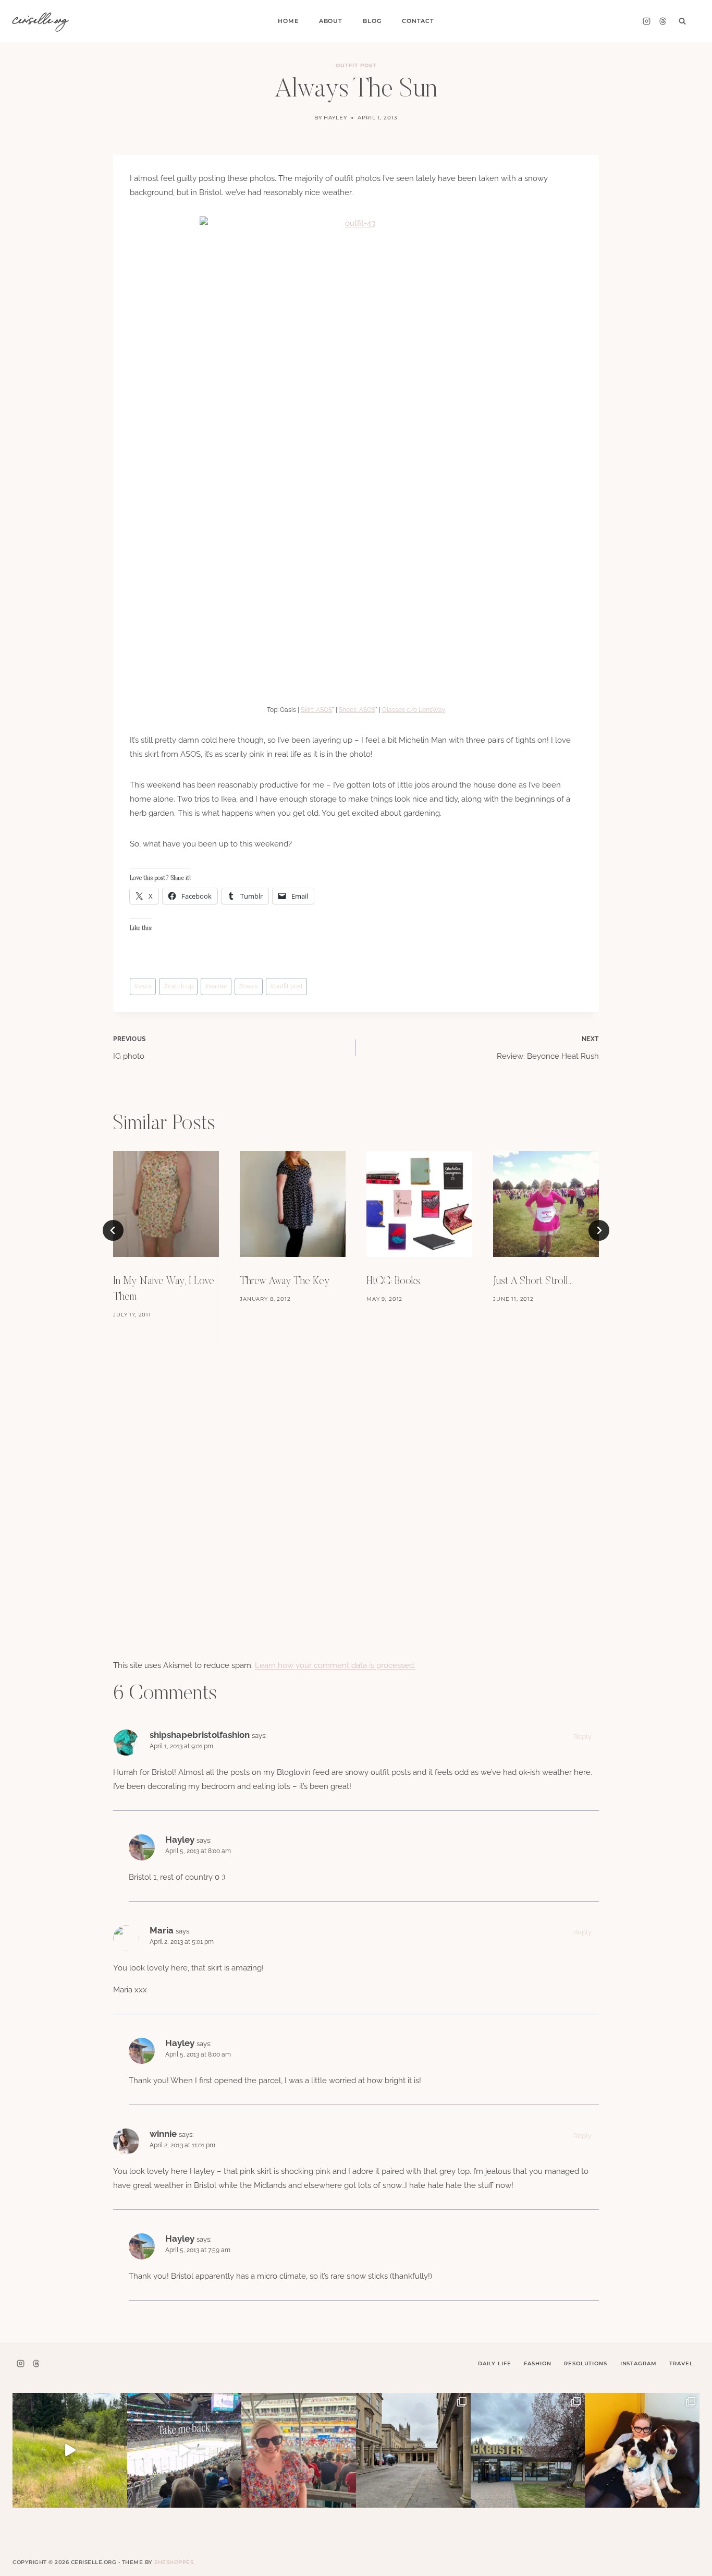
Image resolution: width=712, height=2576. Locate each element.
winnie (163, 2134)
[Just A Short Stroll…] (546, 1204)
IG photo (130, 1048)
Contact (418, 21)
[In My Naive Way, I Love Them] (166, 1204)
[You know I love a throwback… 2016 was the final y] (642, 2450)
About (331, 21)
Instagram (639, 2363)
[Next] (599, 1230)
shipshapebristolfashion (200, 1735)
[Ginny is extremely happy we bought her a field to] (70, 2450)
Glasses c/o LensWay (414, 710)
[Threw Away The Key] (293, 1204)
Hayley (335, 118)
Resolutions (585, 2363)
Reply (582, 1737)
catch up (179, 986)
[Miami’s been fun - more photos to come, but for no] (299, 2450)
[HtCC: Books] (419, 1204)
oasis (248, 986)
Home (288, 21)
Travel (681, 2363)
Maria (162, 1930)
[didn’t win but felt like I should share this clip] (185, 2450)
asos (143, 986)
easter (216, 986)
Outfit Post (356, 65)
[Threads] (662, 21)
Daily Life (495, 2363)
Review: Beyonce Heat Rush (548, 1048)
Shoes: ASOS (357, 710)
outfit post (286, 986)
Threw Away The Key (285, 1281)
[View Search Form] (682, 21)
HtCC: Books (393, 1281)
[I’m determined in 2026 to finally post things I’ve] (528, 2450)
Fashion (537, 2363)
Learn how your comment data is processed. (335, 1665)
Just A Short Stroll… (533, 1281)
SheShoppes (174, 2562)
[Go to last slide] (113, 1230)
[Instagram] (646, 21)
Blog (372, 21)
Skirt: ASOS (316, 710)
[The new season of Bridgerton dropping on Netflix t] (413, 2450)
